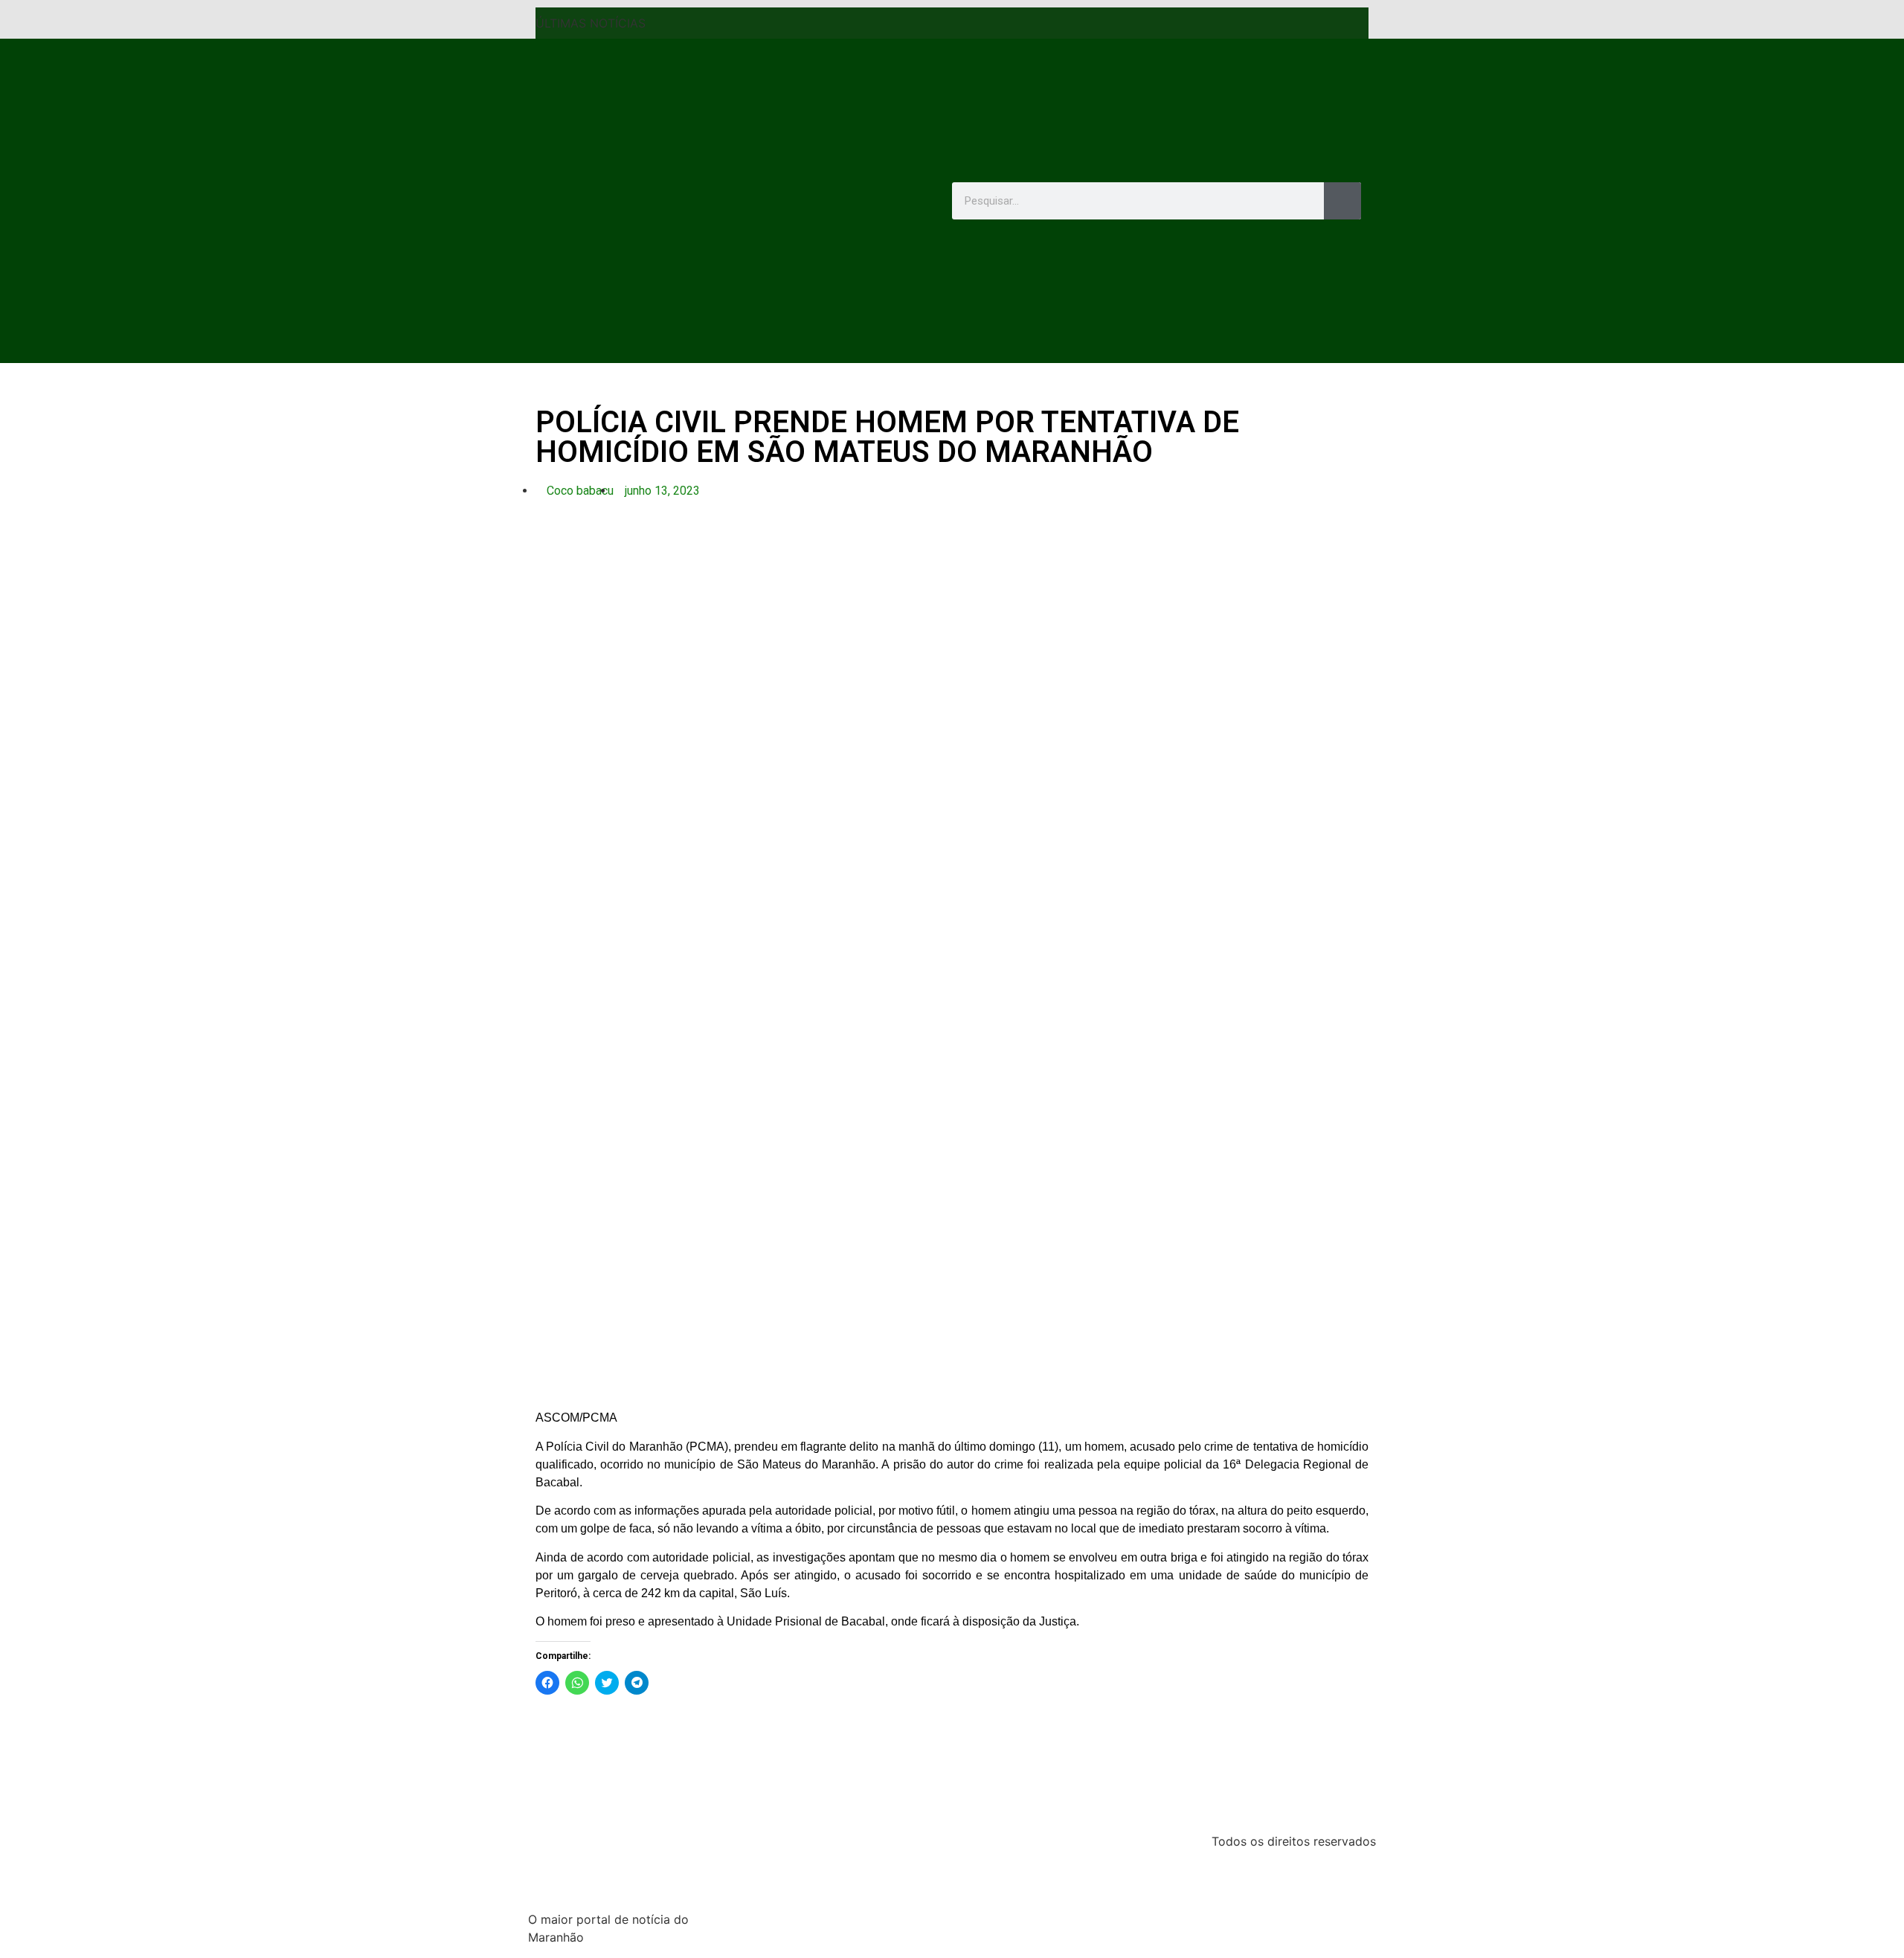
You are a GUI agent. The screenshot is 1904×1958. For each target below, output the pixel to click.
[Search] (1342, 201)
